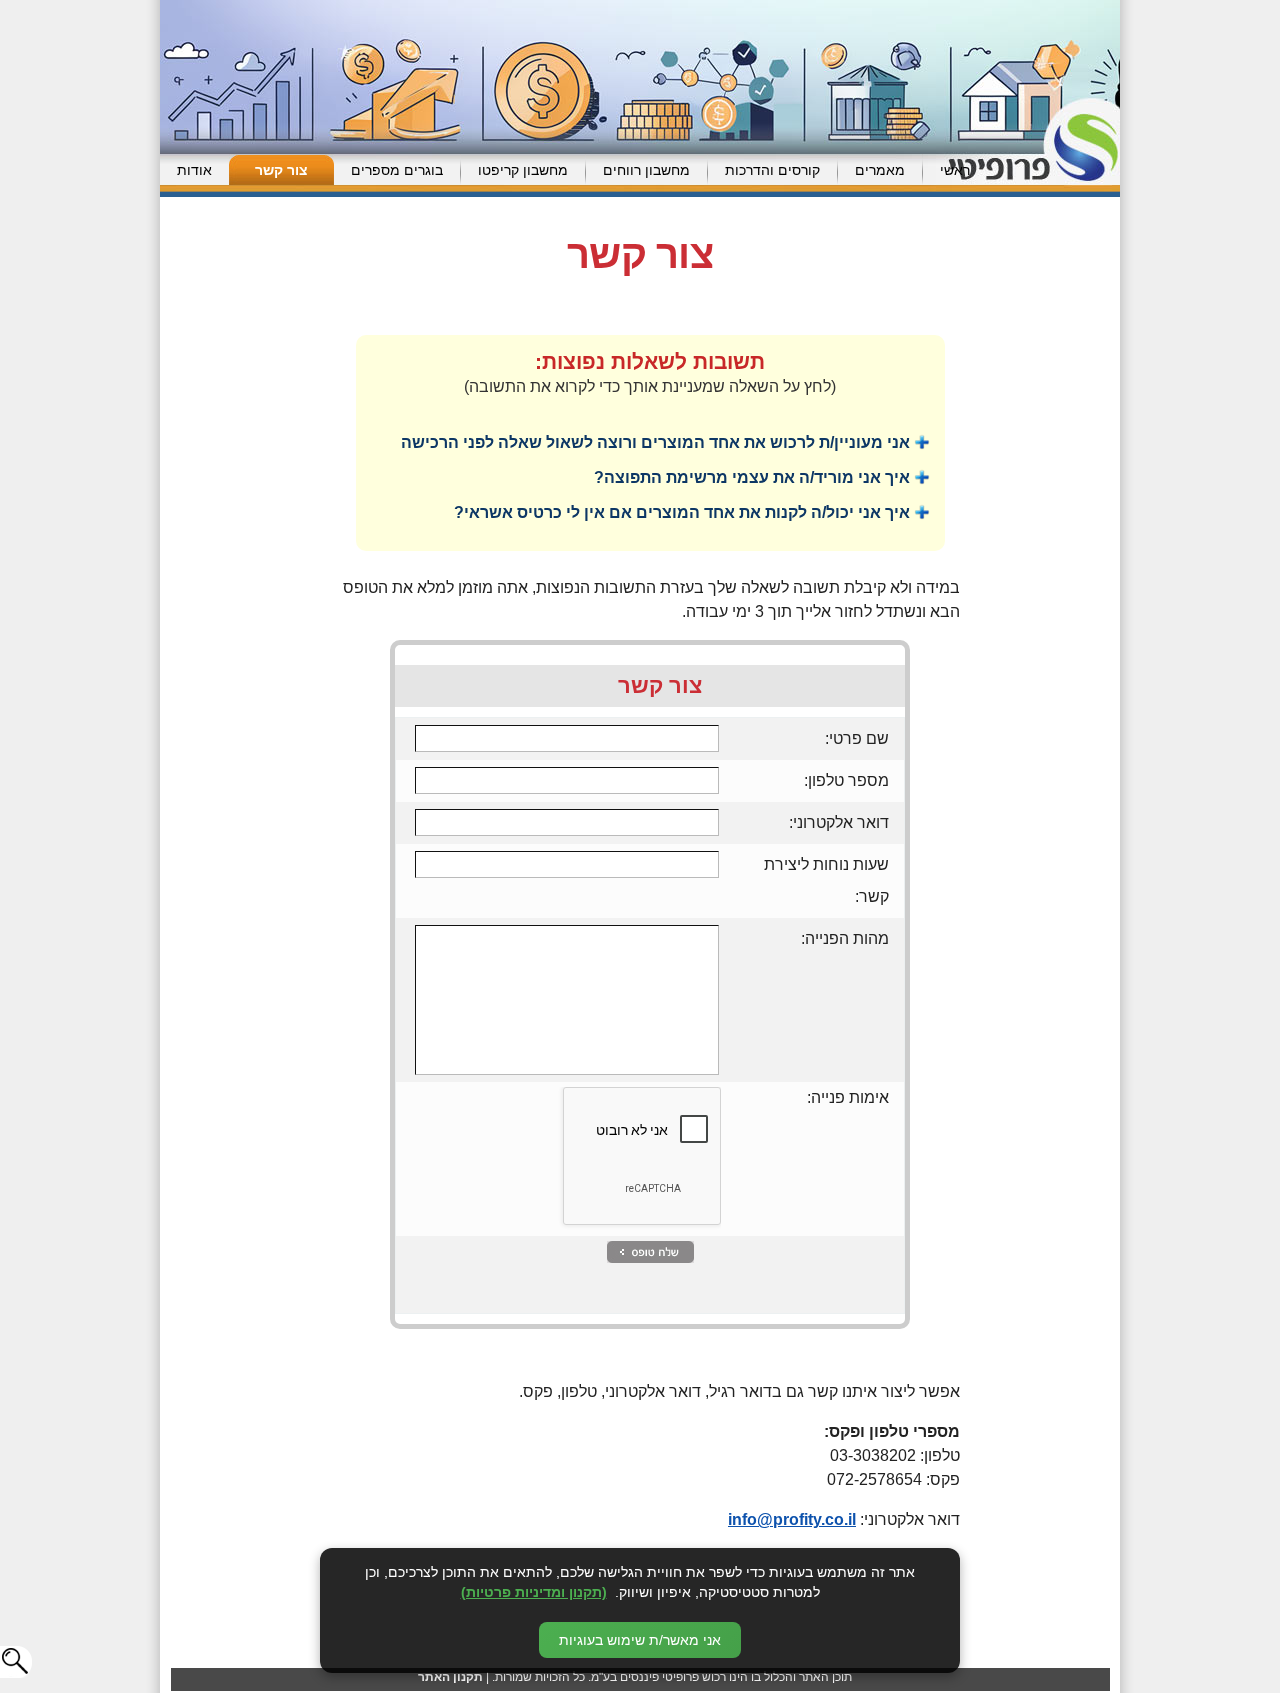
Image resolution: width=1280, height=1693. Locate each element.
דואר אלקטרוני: (839, 822)
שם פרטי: (857, 738)
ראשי (955, 170)
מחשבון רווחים (646, 170)
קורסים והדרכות (772, 170)
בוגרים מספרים (397, 170)
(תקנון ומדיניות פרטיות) (534, 1592)
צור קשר (281, 170)
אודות (194, 170)
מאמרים (880, 170)
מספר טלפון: (846, 780)
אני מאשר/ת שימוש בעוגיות (640, 1640)
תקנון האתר (450, 1677)
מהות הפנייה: (845, 938)
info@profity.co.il (792, 1519)
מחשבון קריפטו (523, 170)
